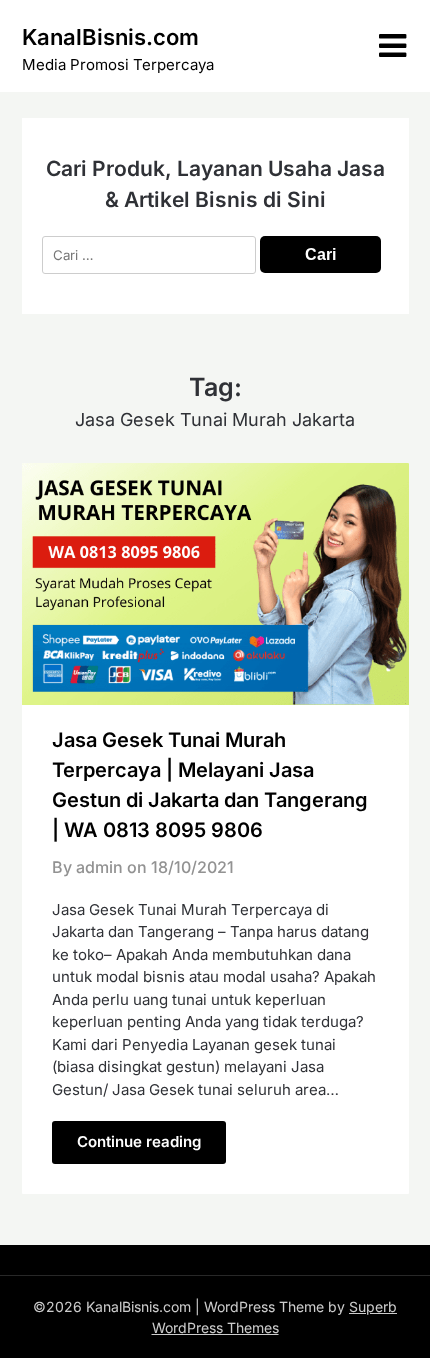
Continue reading (139, 1141)
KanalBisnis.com (110, 37)
